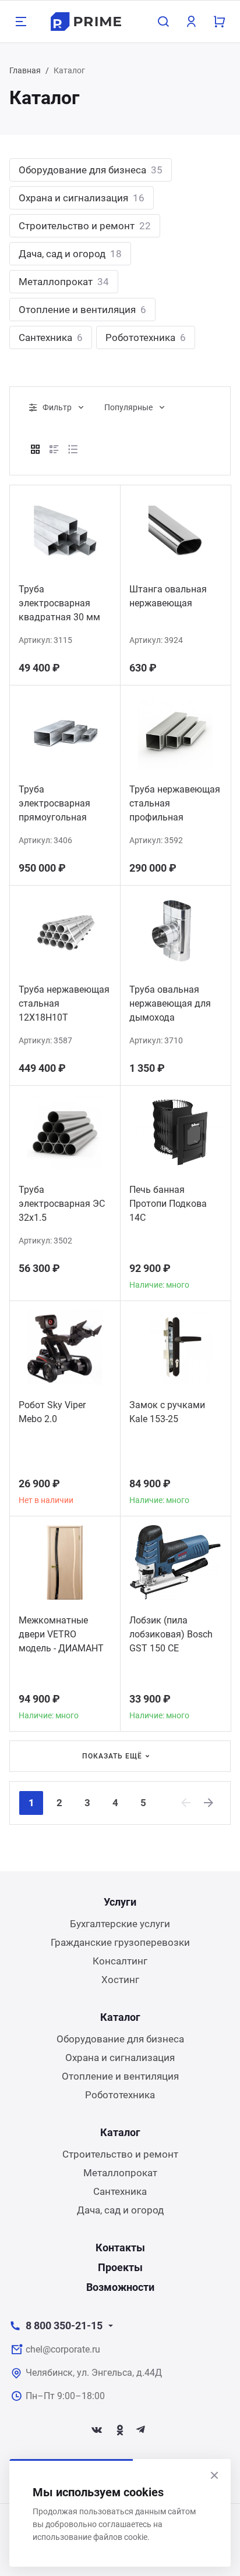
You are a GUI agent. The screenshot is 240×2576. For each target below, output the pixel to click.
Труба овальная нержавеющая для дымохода (170, 1003)
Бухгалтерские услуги (120, 1924)
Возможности (120, 2287)
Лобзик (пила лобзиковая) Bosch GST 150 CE (171, 1634)
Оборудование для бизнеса (91, 170)
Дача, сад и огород (70, 254)
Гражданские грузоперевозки (120, 1942)
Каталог (120, 2017)
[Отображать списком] (54, 449)
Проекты (120, 2267)
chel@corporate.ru (63, 2349)
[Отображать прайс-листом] (73, 449)
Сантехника (51, 337)
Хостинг (120, 1980)
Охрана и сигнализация (82, 198)
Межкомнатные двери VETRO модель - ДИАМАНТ (61, 1634)
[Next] (209, 1803)
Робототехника (146, 337)
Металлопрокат (64, 282)
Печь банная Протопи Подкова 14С (168, 1204)
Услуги (120, 1902)
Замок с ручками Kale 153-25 (167, 1412)
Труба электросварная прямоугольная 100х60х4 (54, 805)
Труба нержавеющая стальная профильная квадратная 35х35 (175, 805)
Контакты (120, 2248)
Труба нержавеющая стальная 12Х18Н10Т (64, 1003)
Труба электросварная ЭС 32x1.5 (62, 1204)
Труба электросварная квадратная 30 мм (59, 603)
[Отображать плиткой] (36, 449)
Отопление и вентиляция (82, 310)
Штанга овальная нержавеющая (168, 596)
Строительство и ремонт (85, 226)
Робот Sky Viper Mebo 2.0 (52, 1412)
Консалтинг (120, 1961)
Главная (25, 70)
